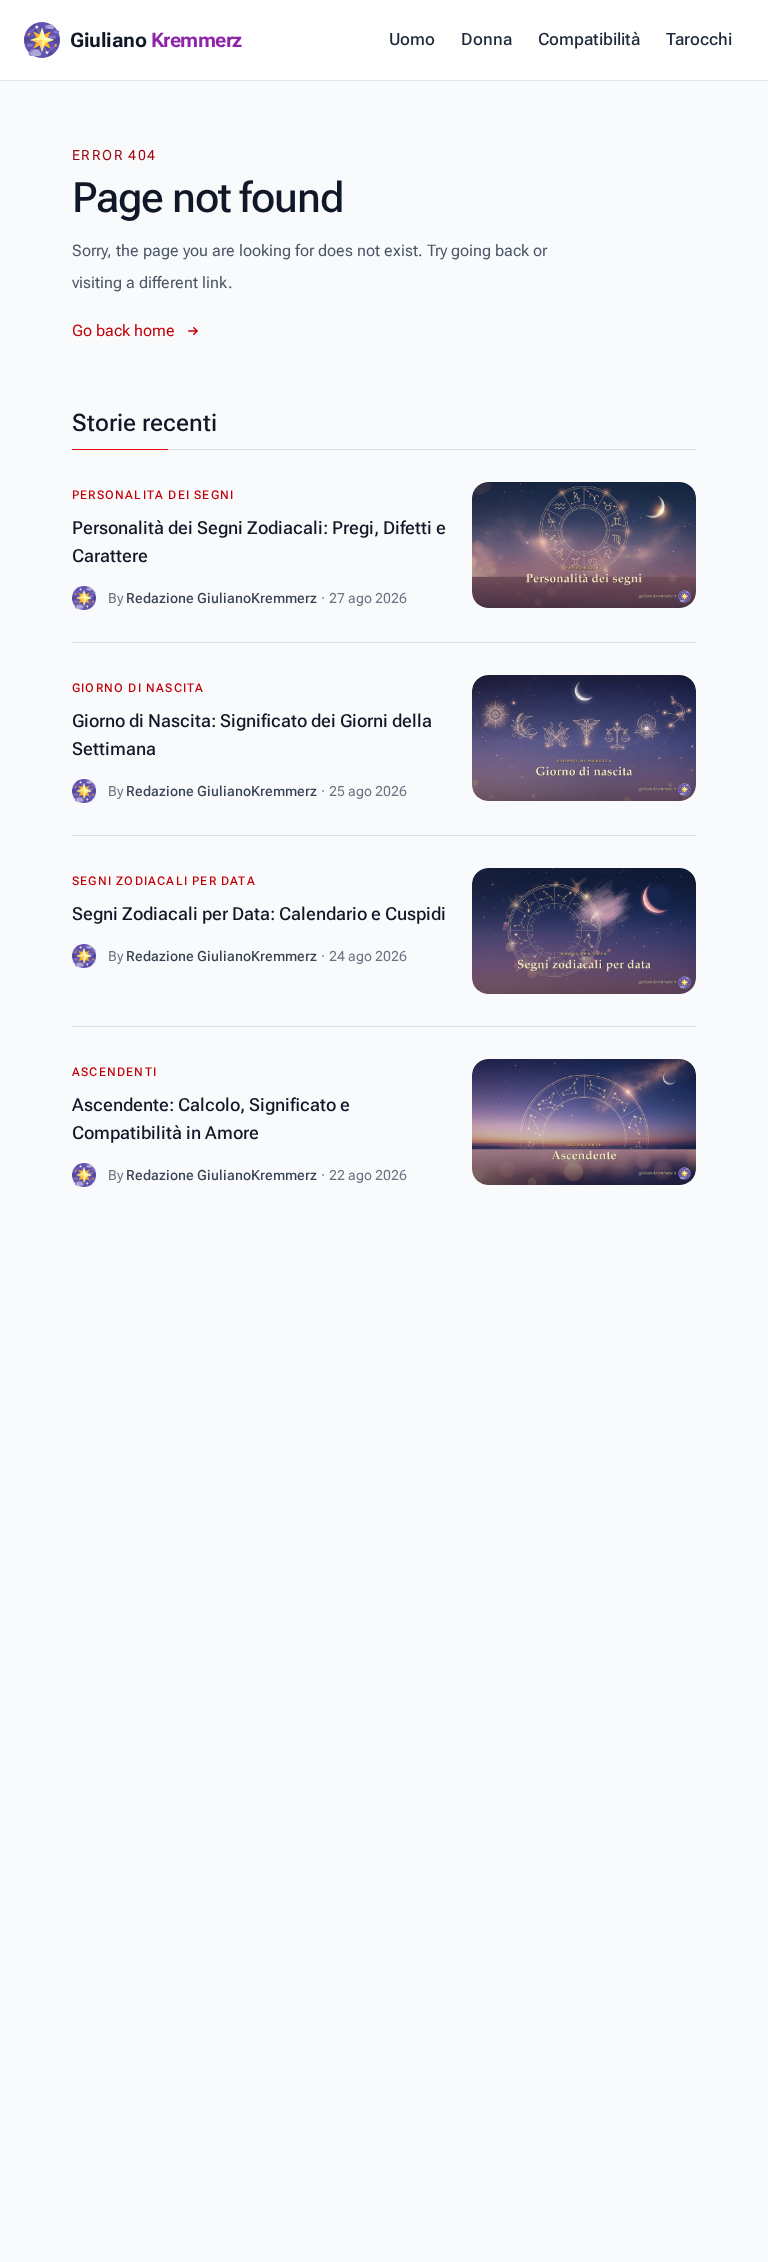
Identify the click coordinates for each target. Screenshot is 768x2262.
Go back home (123, 330)
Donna (486, 39)
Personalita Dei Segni (153, 495)
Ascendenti (114, 1072)
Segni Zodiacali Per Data (164, 881)
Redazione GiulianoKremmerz (221, 598)
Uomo (412, 39)
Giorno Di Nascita (138, 688)
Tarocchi (699, 39)
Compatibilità (589, 39)
